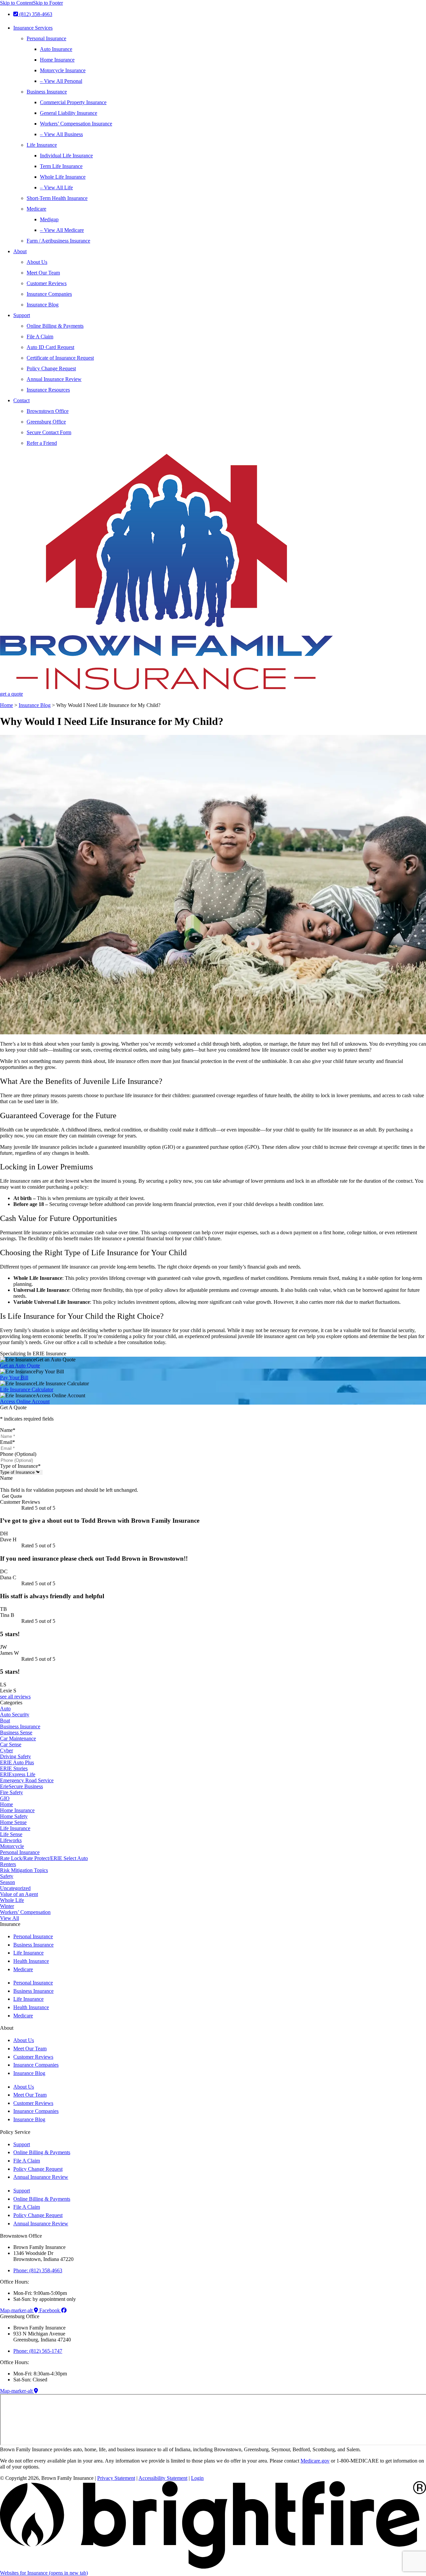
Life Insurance (42, 145)
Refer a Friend (42, 443)
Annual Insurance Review (54, 379)
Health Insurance (31, 1961)
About (20, 251)
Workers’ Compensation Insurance (76, 124)
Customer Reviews (47, 283)
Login (197, 2478)
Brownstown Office (48, 411)
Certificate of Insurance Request (60, 358)
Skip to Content (16, 3)
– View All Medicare (62, 230)
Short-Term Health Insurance (57, 198)
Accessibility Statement (163, 2478)
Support (22, 315)
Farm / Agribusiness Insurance (58, 241)
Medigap (49, 219)
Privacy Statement (116, 2478)
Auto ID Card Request (50, 347)
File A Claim (40, 337)
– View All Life (56, 187)
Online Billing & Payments (55, 326)
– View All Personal (61, 81)
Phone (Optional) (18, 1454)
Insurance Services (33, 28)
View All (9, 1918)
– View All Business (61, 134)
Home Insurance (57, 60)
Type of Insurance (20, 1466)
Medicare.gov (315, 2461)
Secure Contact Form (49, 432)
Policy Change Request (51, 368)
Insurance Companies (49, 294)
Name (8, 1430)
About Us (37, 262)
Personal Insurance (46, 38)
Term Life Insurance (61, 166)
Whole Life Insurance (63, 177)
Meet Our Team (43, 273)
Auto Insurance (56, 49)
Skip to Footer (48, 3)
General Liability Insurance (69, 113)
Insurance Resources (48, 390)
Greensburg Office (46, 422)
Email (7, 1442)
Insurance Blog (43, 305)
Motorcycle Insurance (63, 70)
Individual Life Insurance (66, 156)
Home (6, 705)
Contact (21, 400)
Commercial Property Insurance (73, 102)
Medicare (36, 209)
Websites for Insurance (44, 2573)
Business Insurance (47, 92)
